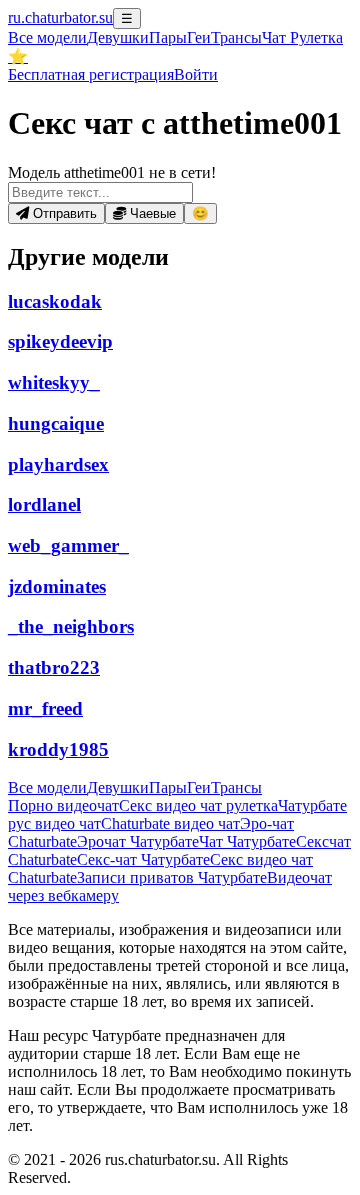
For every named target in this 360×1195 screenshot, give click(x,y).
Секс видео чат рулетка (198, 805)
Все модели (47, 787)
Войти (196, 74)
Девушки (118, 37)
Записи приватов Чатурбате (172, 877)
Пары (168, 37)
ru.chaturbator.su (60, 17)
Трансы (236, 37)
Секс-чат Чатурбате (143, 859)
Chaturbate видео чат (170, 823)
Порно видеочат (63, 805)
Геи (199, 37)
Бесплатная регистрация (91, 74)
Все (47, 37)
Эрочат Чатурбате (138, 841)
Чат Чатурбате (247, 841)
